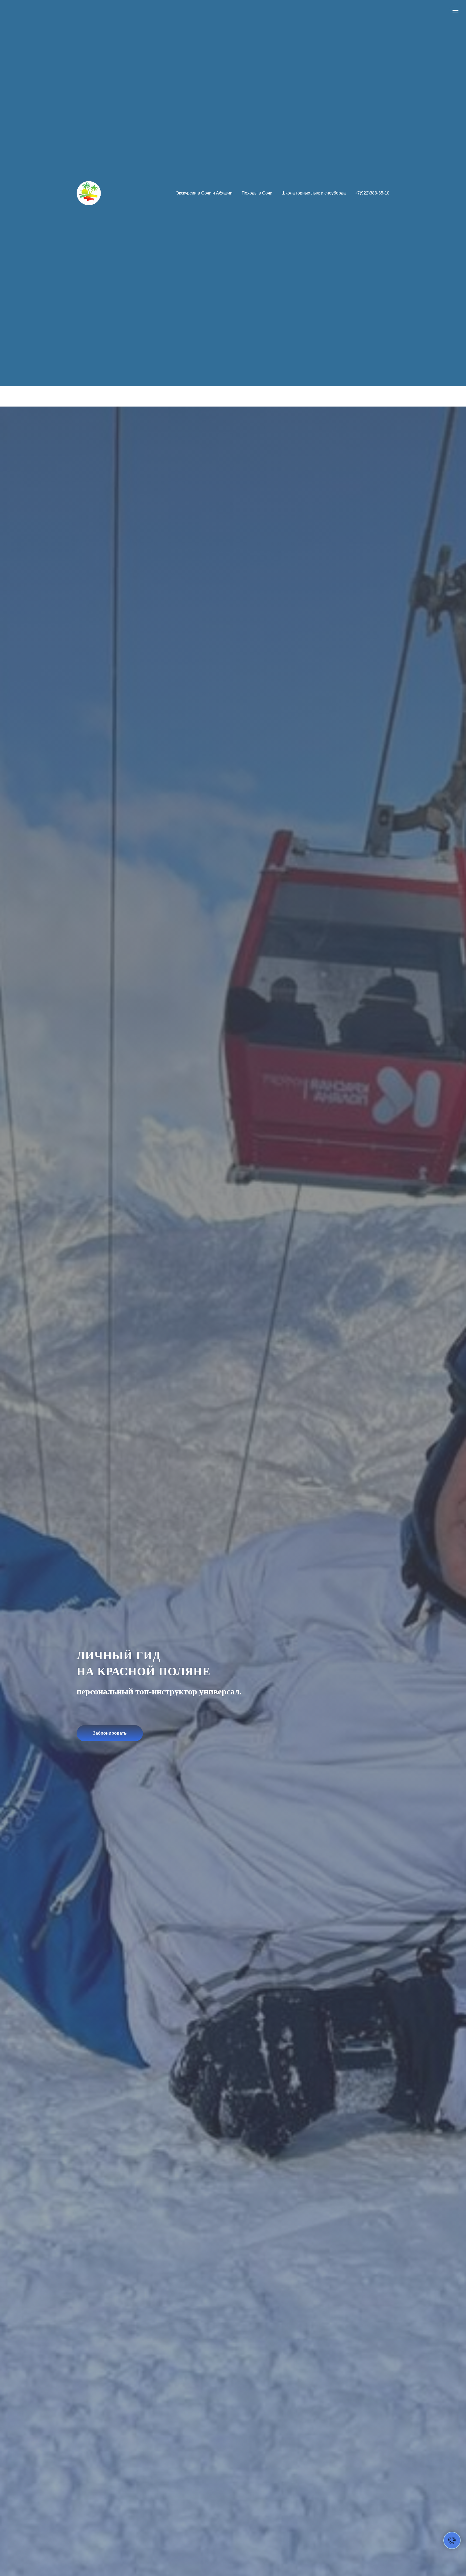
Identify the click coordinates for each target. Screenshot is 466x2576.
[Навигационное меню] (455, 11)
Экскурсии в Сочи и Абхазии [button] (204, 193)
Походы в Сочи (257, 193)
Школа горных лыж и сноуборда (314, 193)
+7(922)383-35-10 (372, 193)
